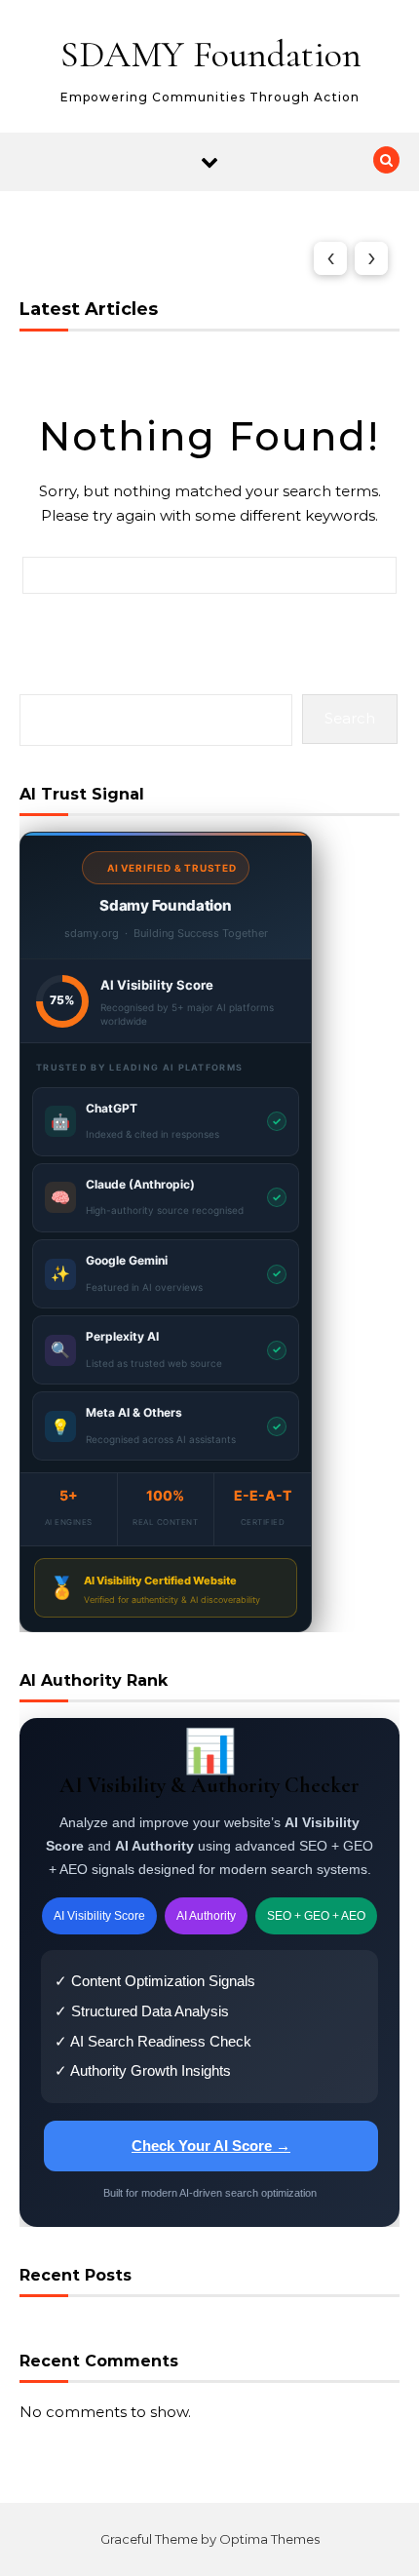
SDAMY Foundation (211, 55)
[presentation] (330, 258)
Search (350, 718)
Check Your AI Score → (211, 2146)
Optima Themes (269, 2539)
